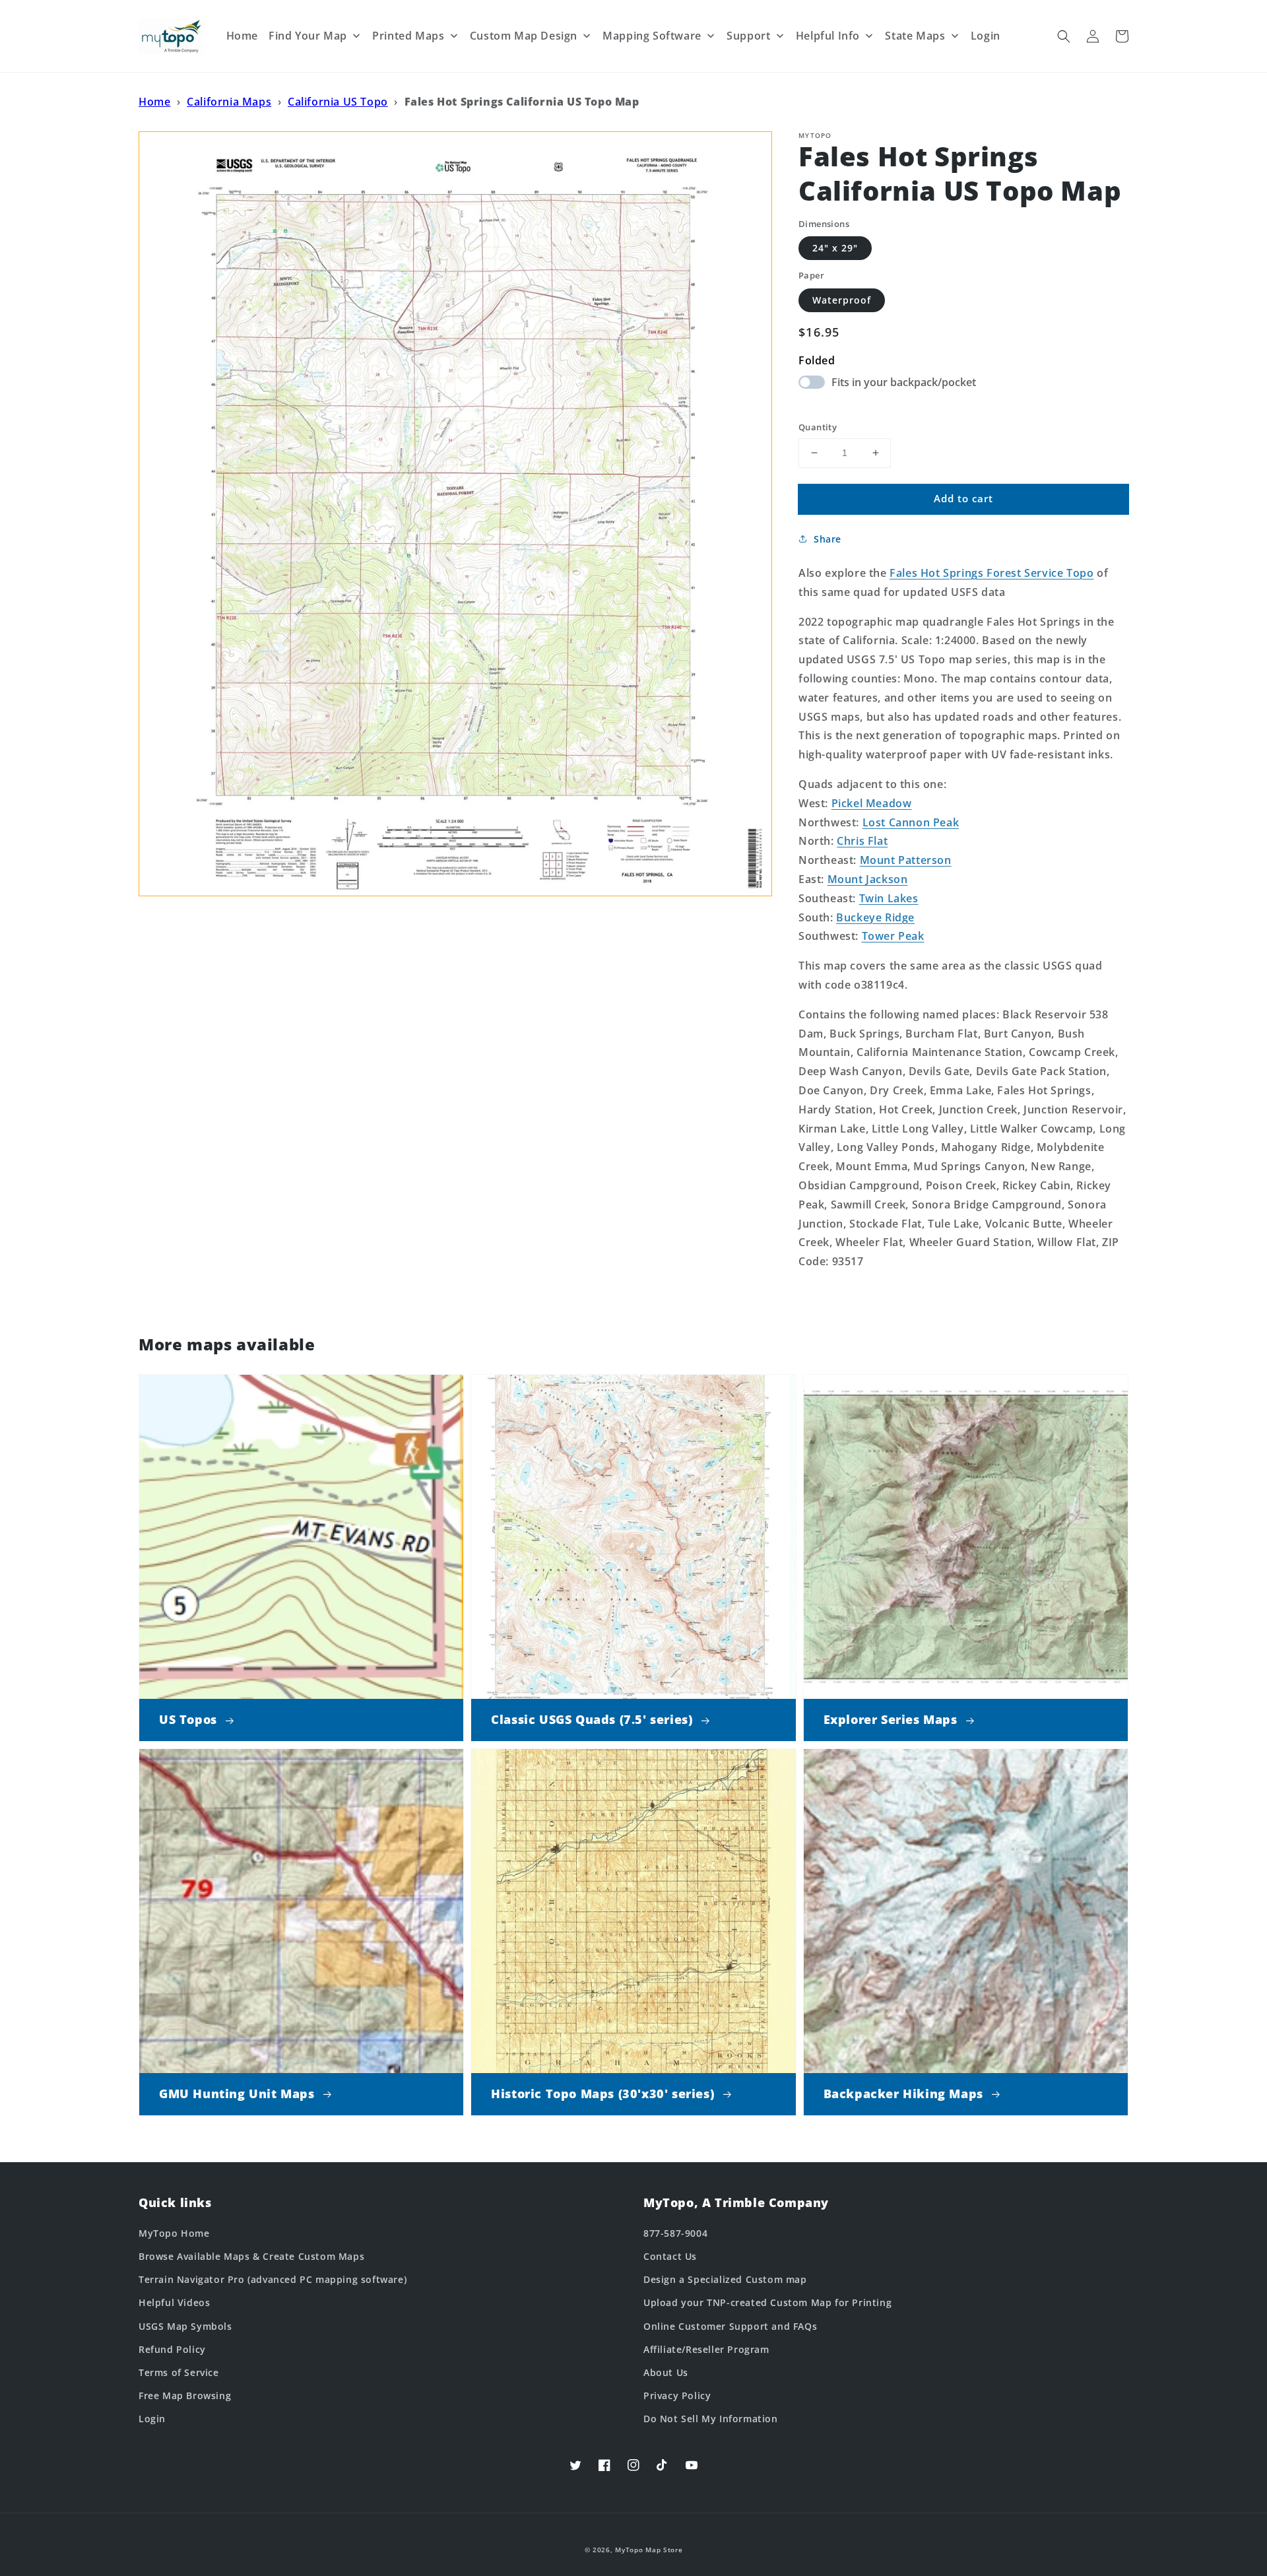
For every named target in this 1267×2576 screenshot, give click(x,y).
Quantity (818, 427)
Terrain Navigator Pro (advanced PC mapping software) (273, 2279)
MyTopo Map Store (649, 2550)
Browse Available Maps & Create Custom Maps (251, 2256)
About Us (666, 2372)
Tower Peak (893, 936)
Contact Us (670, 2256)
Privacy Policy (677, 2395)
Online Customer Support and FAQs (730, 2326)
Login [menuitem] (986, 36)
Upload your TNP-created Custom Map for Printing (767, 2302)
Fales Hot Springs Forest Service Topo (991, 573)
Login (152, 2419)
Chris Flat (862, 841)
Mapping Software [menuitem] (652, 36)
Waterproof (842, 300)
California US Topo (338, 102)
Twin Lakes (889, 898)
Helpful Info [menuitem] (828, 36)
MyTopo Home (174, 2233)
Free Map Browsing (185, 2395)
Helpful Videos (174, 2302)
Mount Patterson (906, 860)
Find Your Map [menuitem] (308, 36)
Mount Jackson (868, 879)
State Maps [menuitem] (915, 36)
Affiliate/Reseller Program (706, 2349)
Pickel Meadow (872, 803)
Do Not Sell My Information (711, 2419)
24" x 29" (835, 248)
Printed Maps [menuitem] (408, 36)
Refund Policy (172, 2349)
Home (154, 102)
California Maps (229, 102)
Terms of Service (179, 2372)
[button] (1064, 36)
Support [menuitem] (748, 36)
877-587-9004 (675, 2233)
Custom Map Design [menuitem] (524, 36)
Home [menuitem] (242, 36)
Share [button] (828, 539)
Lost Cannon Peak (911, 822)
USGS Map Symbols (185, 2326)
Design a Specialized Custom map (725, 2279)
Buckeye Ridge (875, 917)
